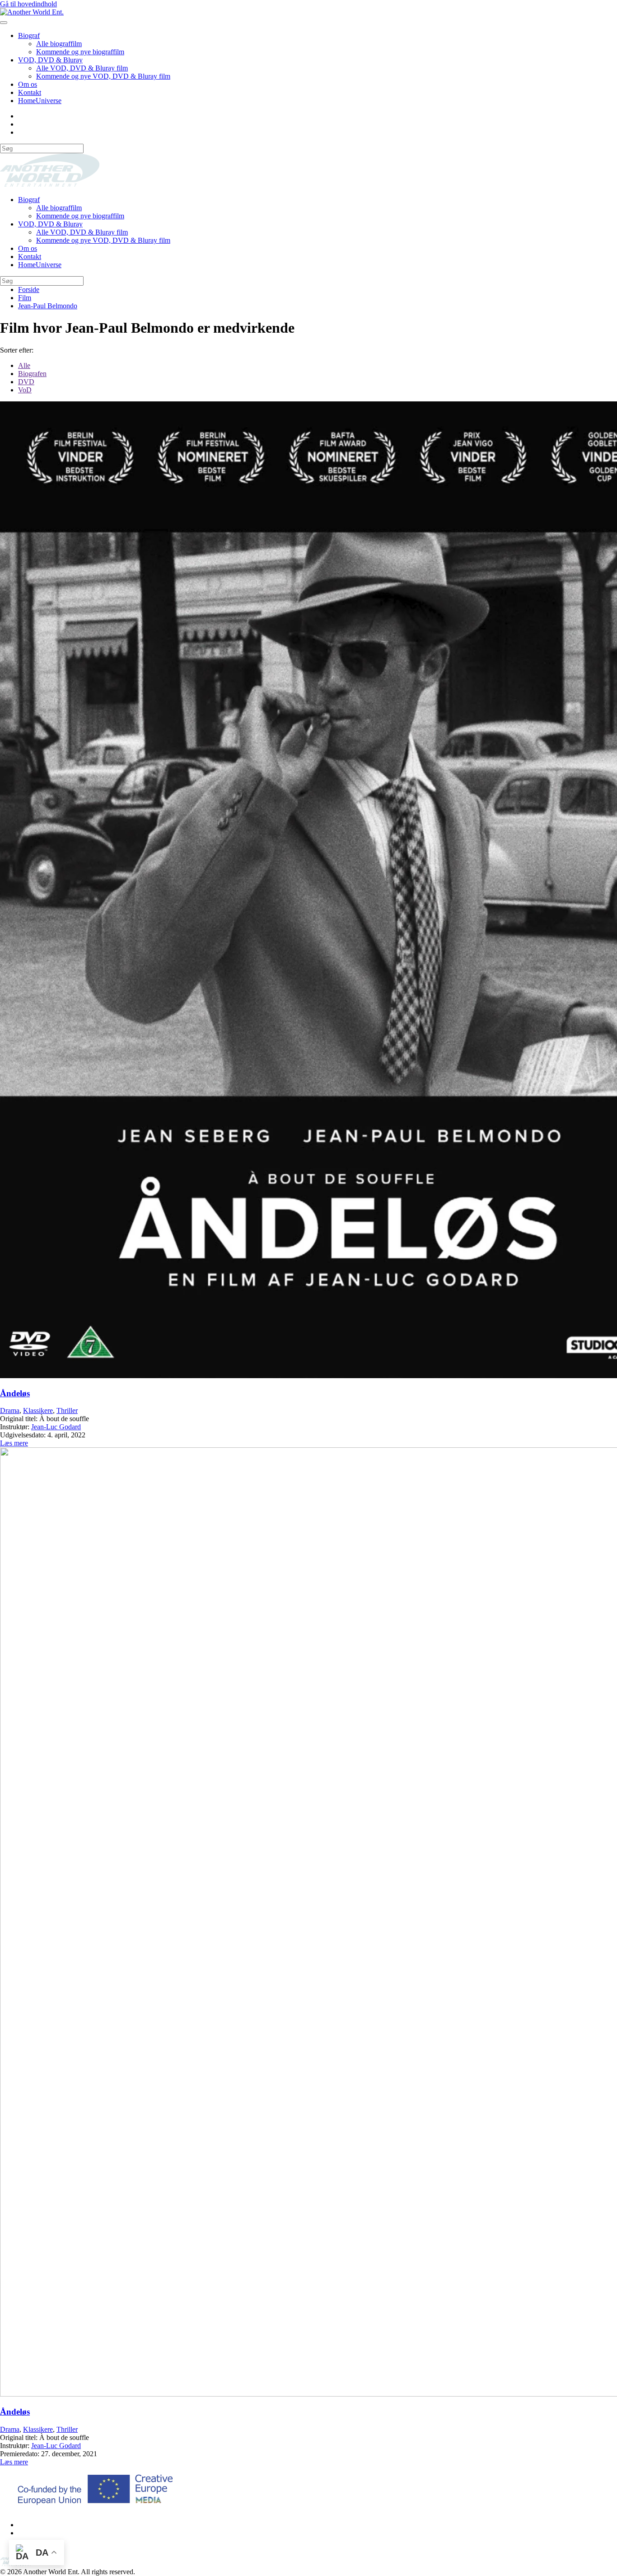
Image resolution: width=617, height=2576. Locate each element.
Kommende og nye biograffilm (80, 52)
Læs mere (14, 1443)
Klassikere (38, 1410)
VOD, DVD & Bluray (50, 60)
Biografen (32, 374)
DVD (26, 382)
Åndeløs (15, 1393)
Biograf (29, 35)
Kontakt (30, 92)
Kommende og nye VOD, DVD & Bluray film (103, 76)
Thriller (67, 1410)
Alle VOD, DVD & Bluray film (82, 68)
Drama (10, 1410)
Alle (24, 365)
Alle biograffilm (59, 44)
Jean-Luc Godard (56, 1427)
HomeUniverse (40, 101)
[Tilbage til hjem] (32, 12)
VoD (25, 390)
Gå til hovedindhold (28, 4)
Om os (28, 84)
